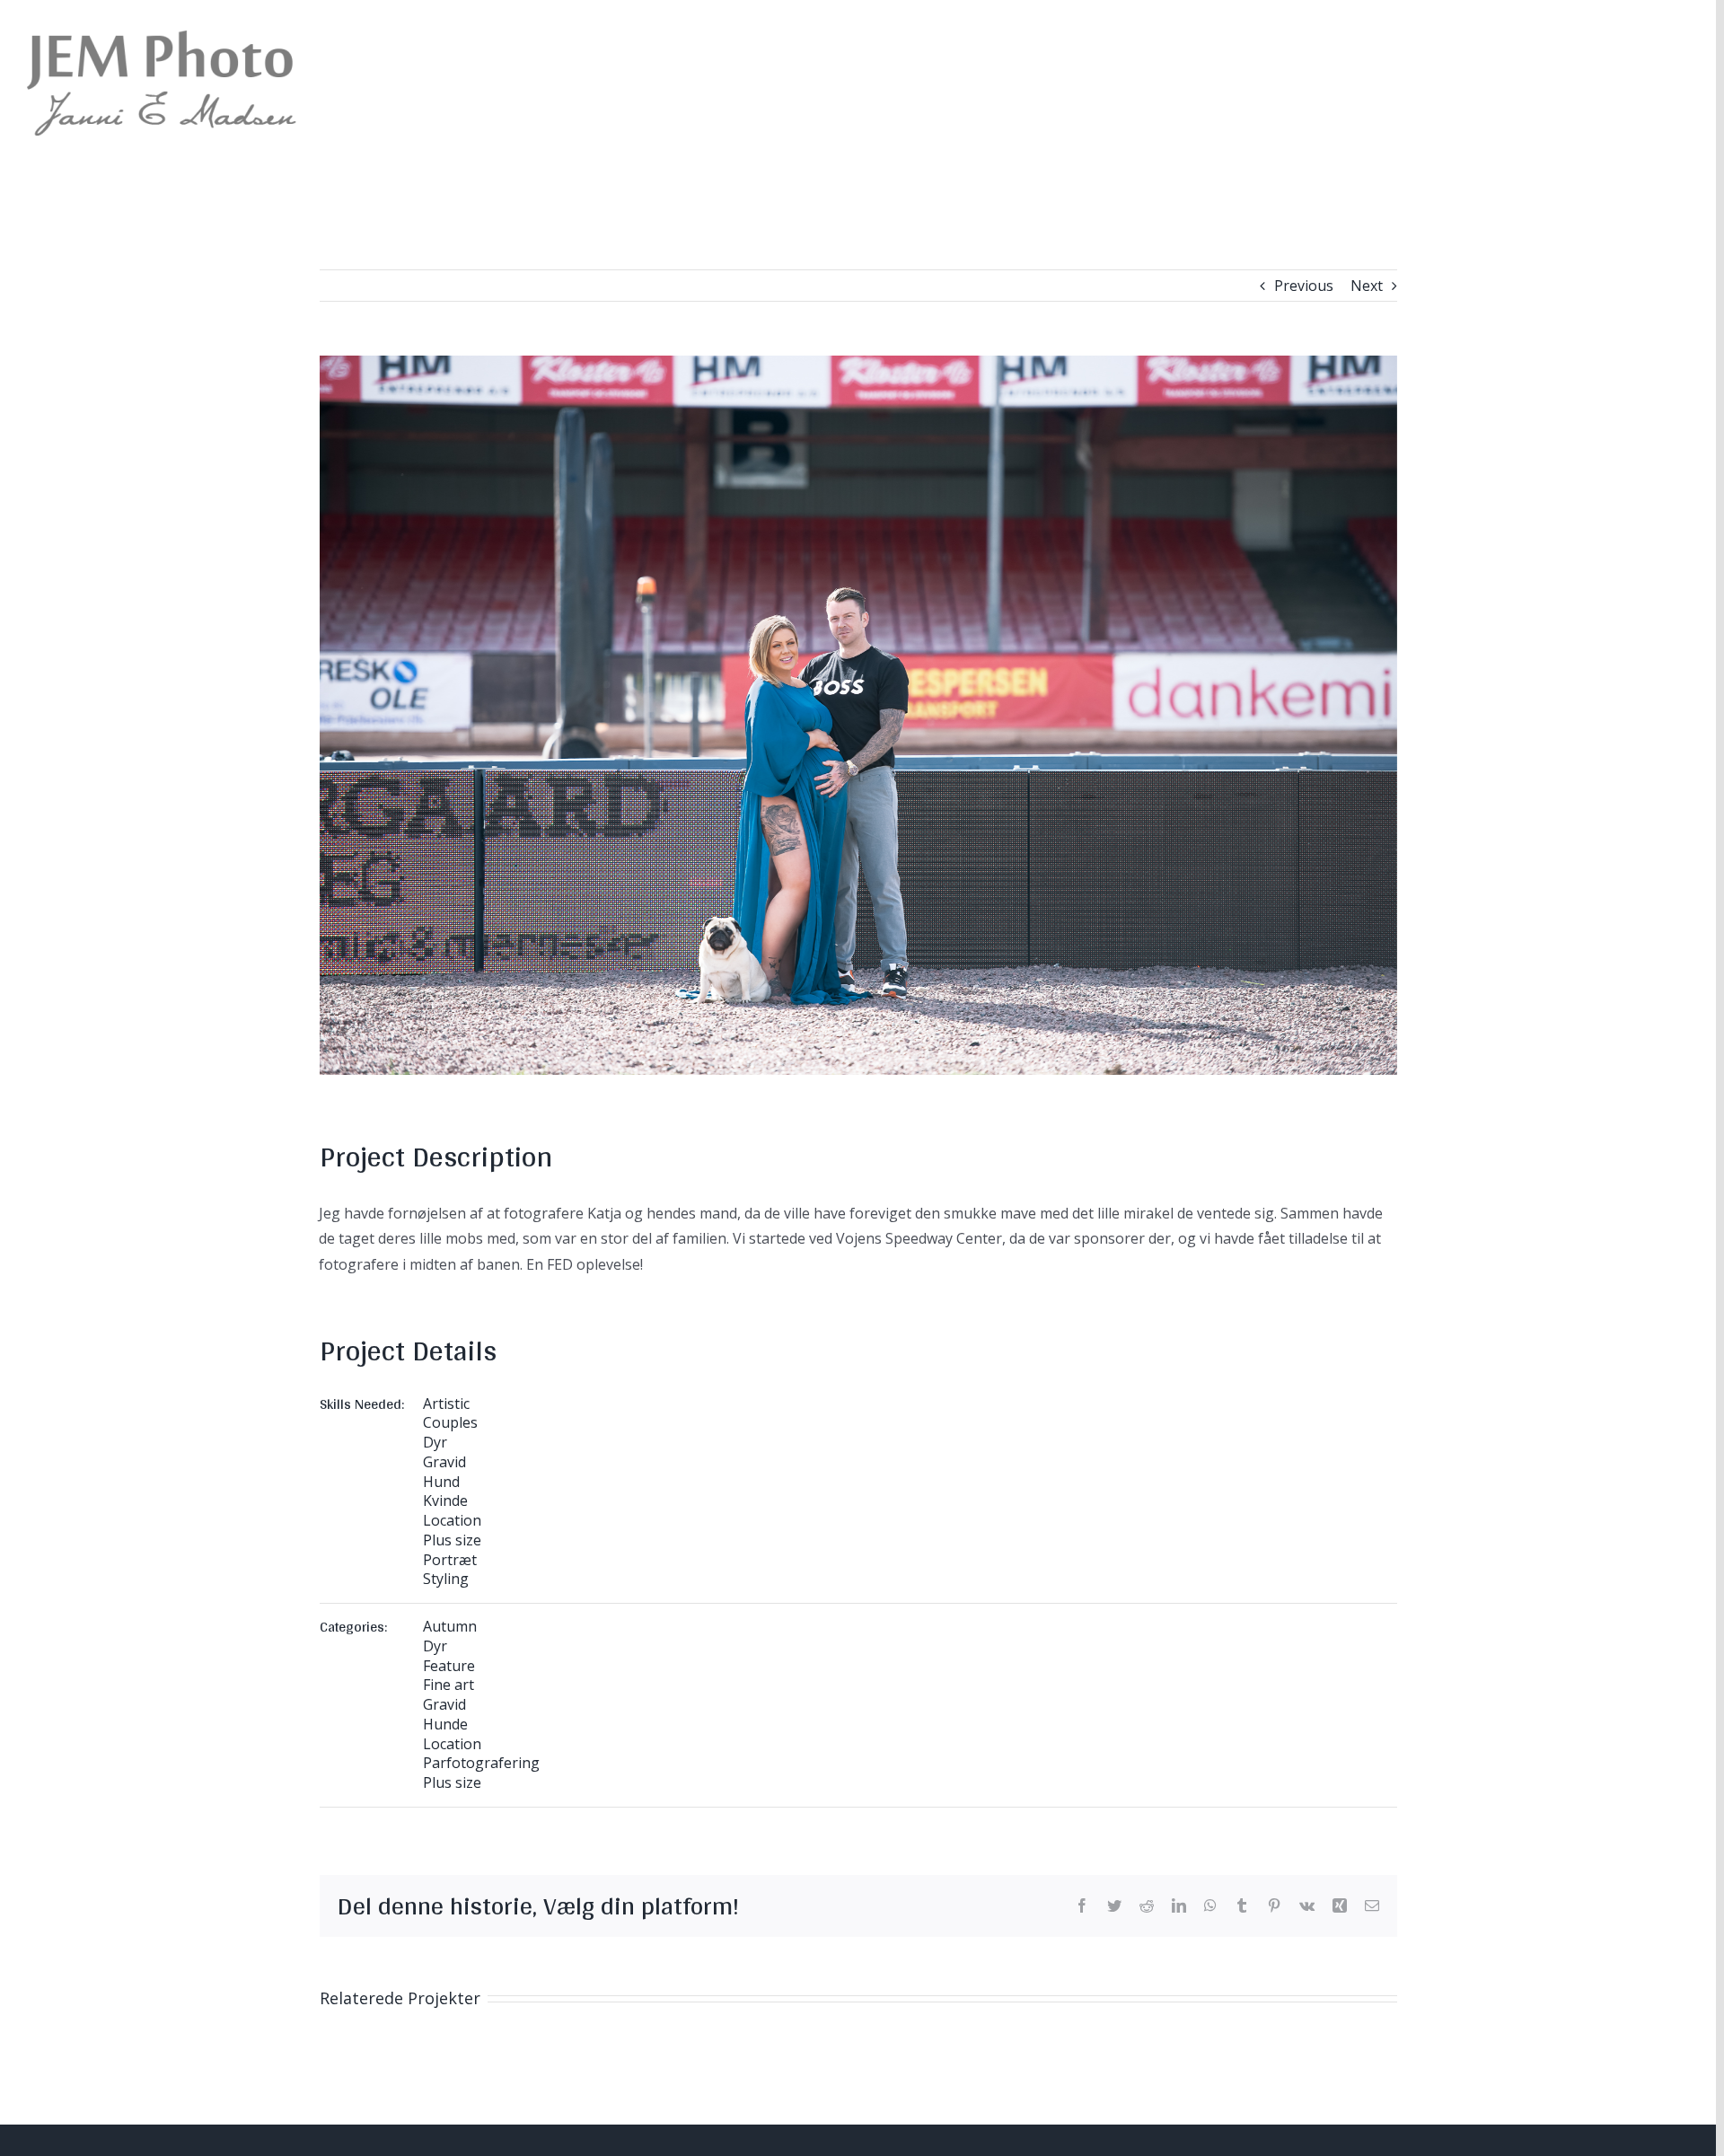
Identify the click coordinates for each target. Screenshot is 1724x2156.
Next (1367, 286)
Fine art (449, 1685)
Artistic (446, 1404)
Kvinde (445, 1500)
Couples (450, 1422)
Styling (446, 1579)
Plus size (452, 1540)
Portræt (450, 1560)
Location (452, 1520)
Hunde (445, 1724)
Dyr (435, 1442)
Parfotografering (481, 1763)
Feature (449, 1666)
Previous (1304, 286)
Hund (441, 1482)
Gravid (444, 1462)
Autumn (450, 1626)
